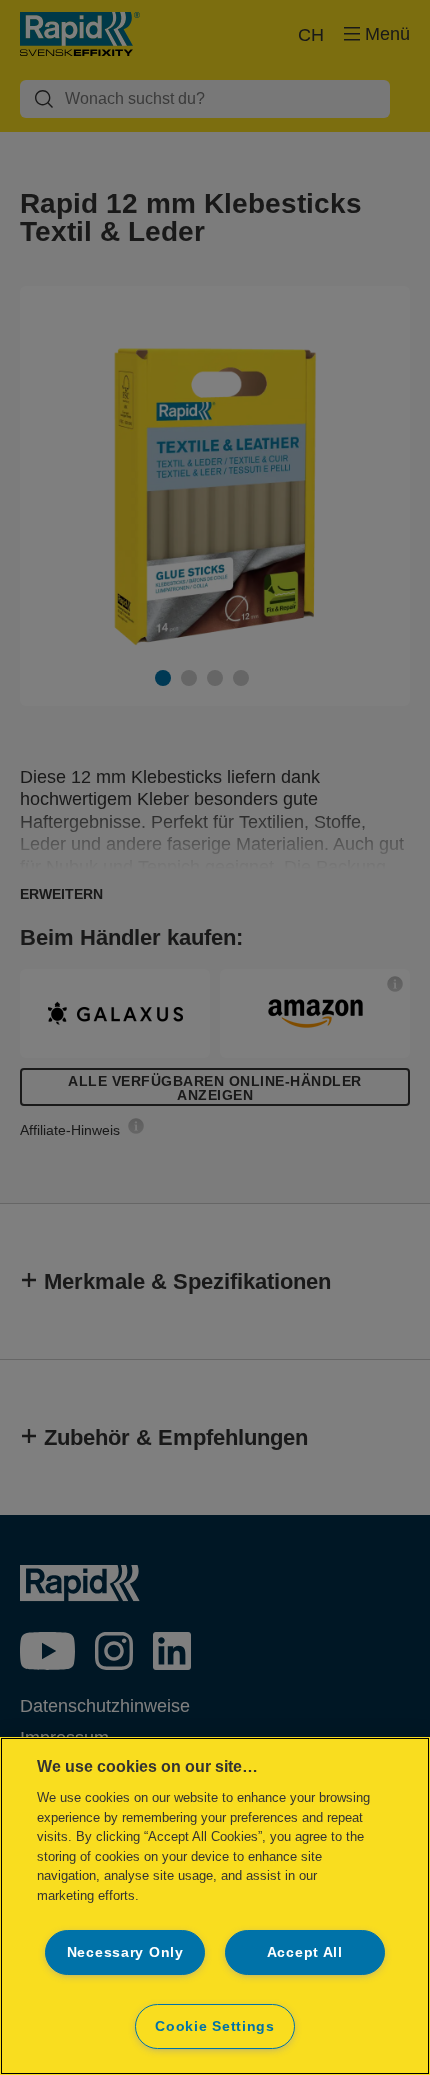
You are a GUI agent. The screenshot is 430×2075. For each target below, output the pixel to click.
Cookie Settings (215, 2026)
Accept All (305, 1952)
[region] (215, 1906)
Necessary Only (125, 1952)
